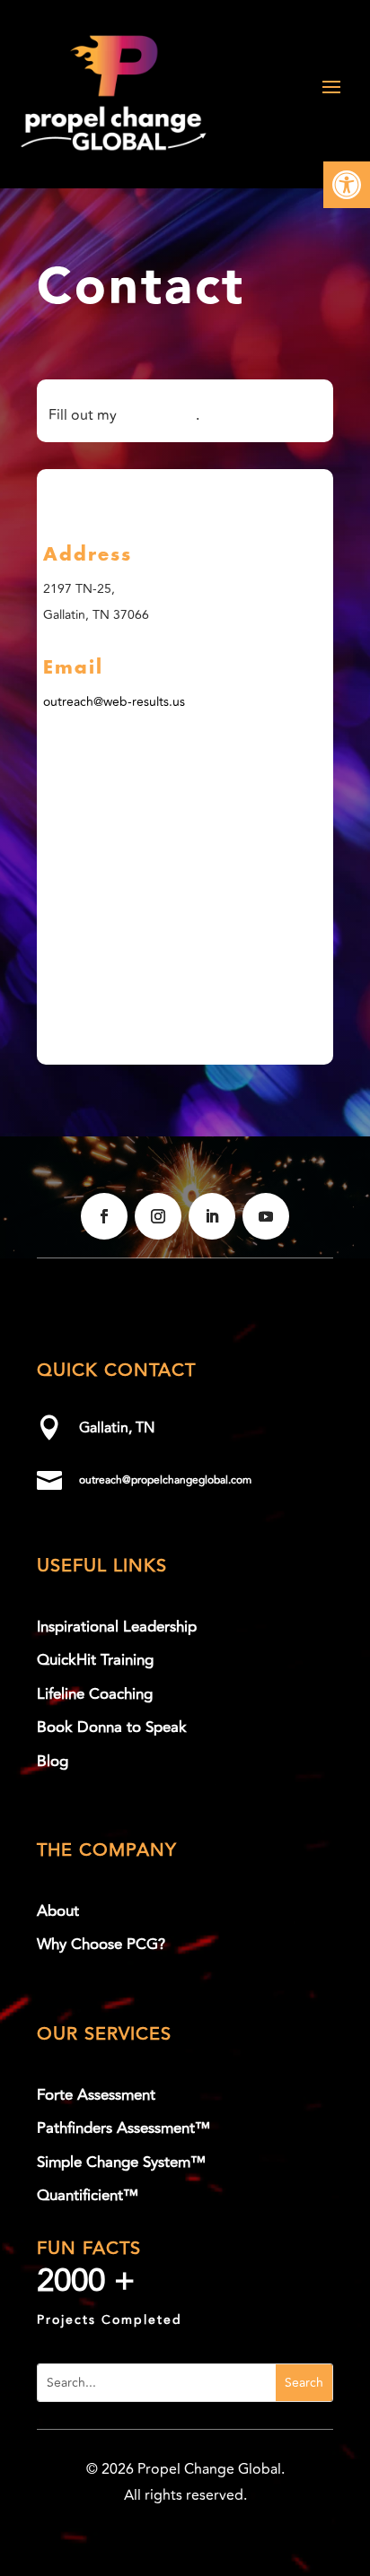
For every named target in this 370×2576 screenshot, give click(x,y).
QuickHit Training (95, 1660)
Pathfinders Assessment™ (123, 2128)
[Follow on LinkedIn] (212, 1216)
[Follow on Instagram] (158, 1216)
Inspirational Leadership (117, 1627)
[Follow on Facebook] (104, 1216)
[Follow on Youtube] (266, 1216)
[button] (347, 185)
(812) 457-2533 (135, 496)
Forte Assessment (96, 2095)
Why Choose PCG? (101, 1945)
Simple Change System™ (121, 2163)
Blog (53, 1762)
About (58, 1911)
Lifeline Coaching (95, 1694)
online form (158, 415)
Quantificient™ (88, 2196)
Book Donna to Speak (112, 1727)
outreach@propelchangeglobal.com (165, 1480)
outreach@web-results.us (114, 702)
